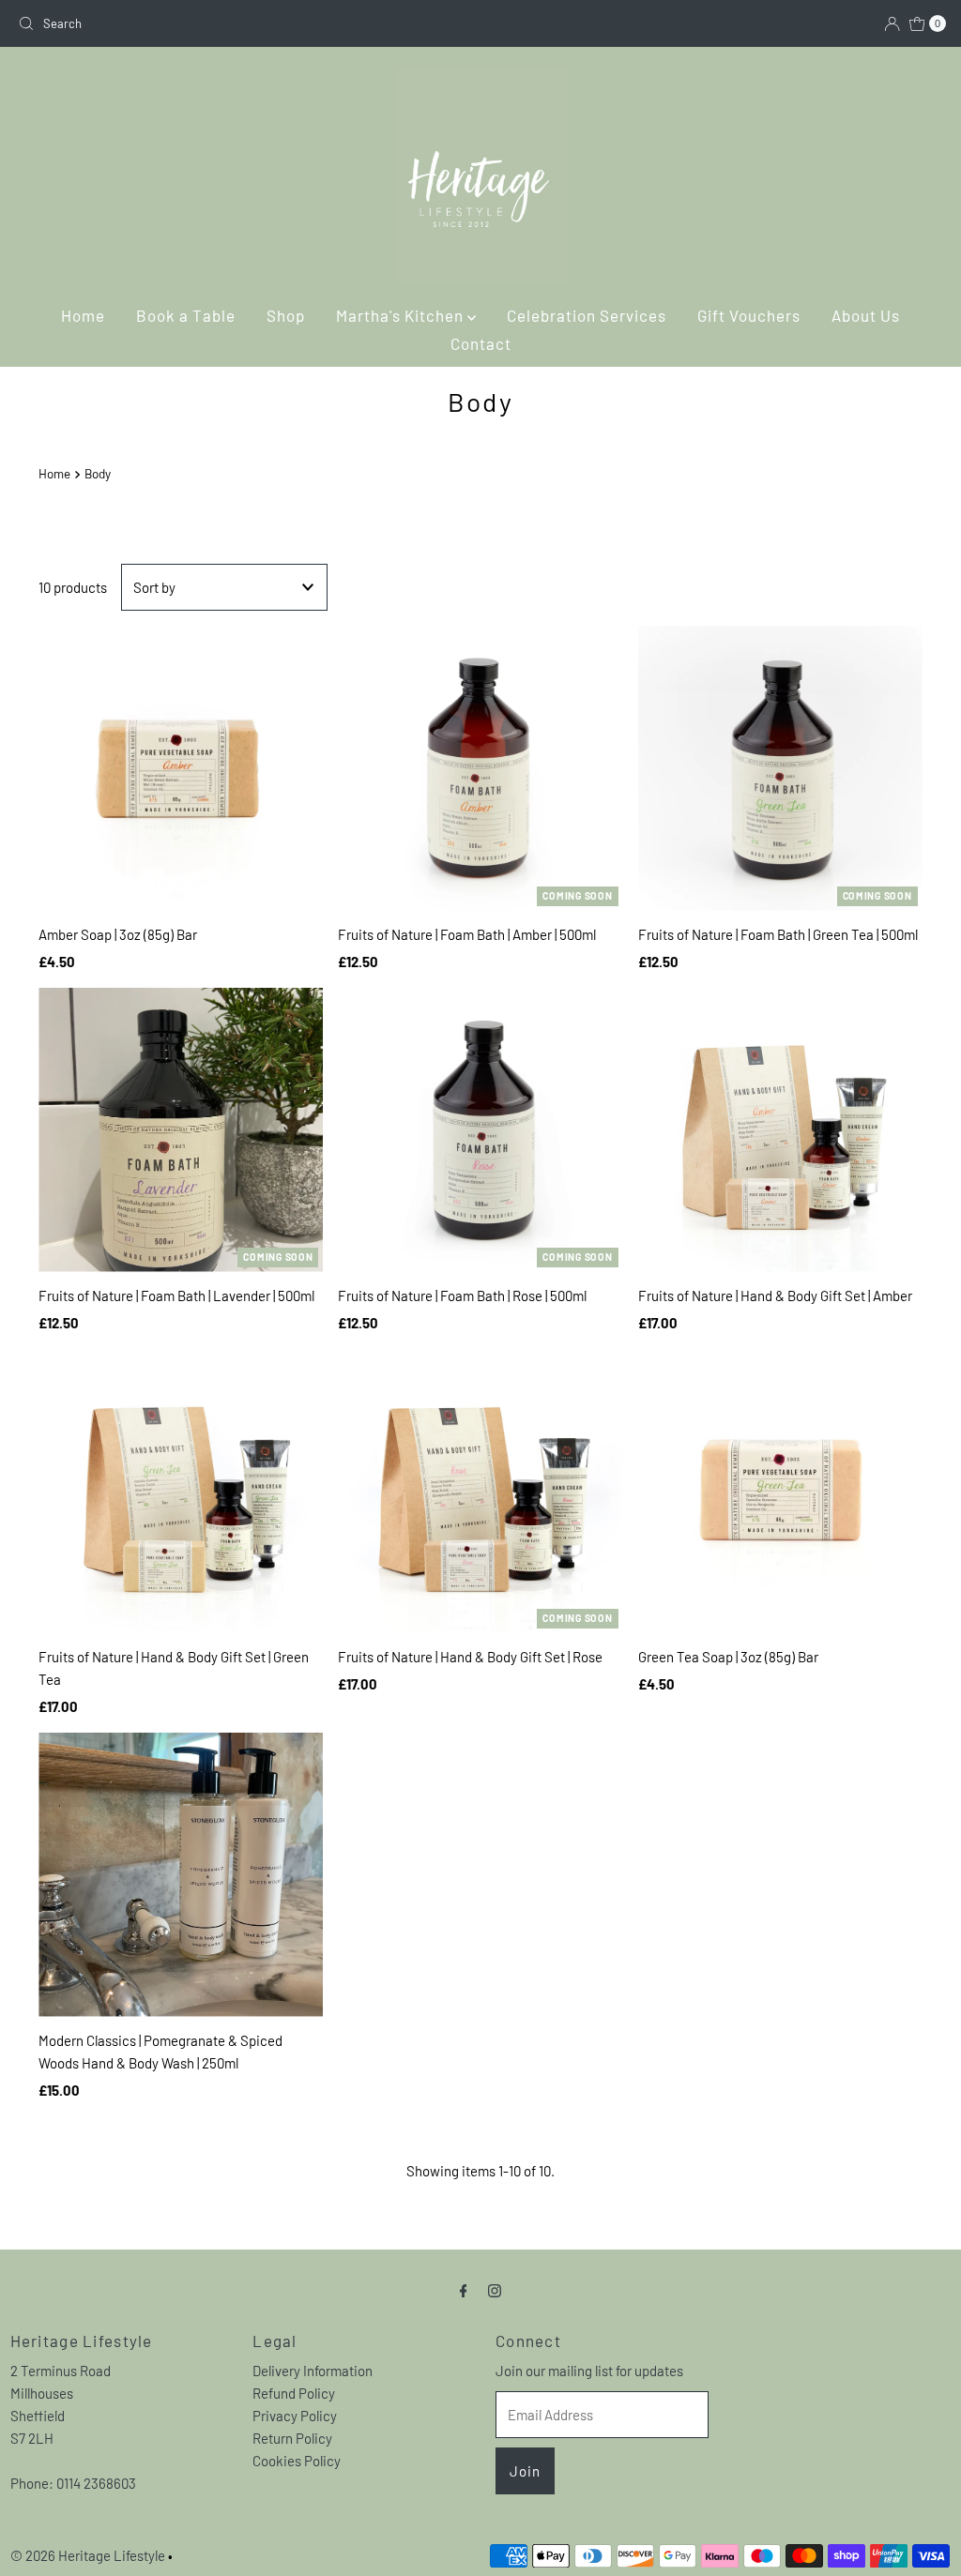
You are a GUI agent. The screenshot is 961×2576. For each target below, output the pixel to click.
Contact (481, 343)
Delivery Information (313, 2371)
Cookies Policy (297, 2461)
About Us (866, 315)
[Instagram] (495, 2289)
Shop (286, 315)
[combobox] (242, 23)
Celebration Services (587, 315)
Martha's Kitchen (402, 315)
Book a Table (186, 315)
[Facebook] (464, 2289)
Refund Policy (294, 2393)
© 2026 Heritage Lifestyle (88, 2555)
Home (83, 315)
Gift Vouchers (749, 315)
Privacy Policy (295, 2416)
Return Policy (292, 2438)
